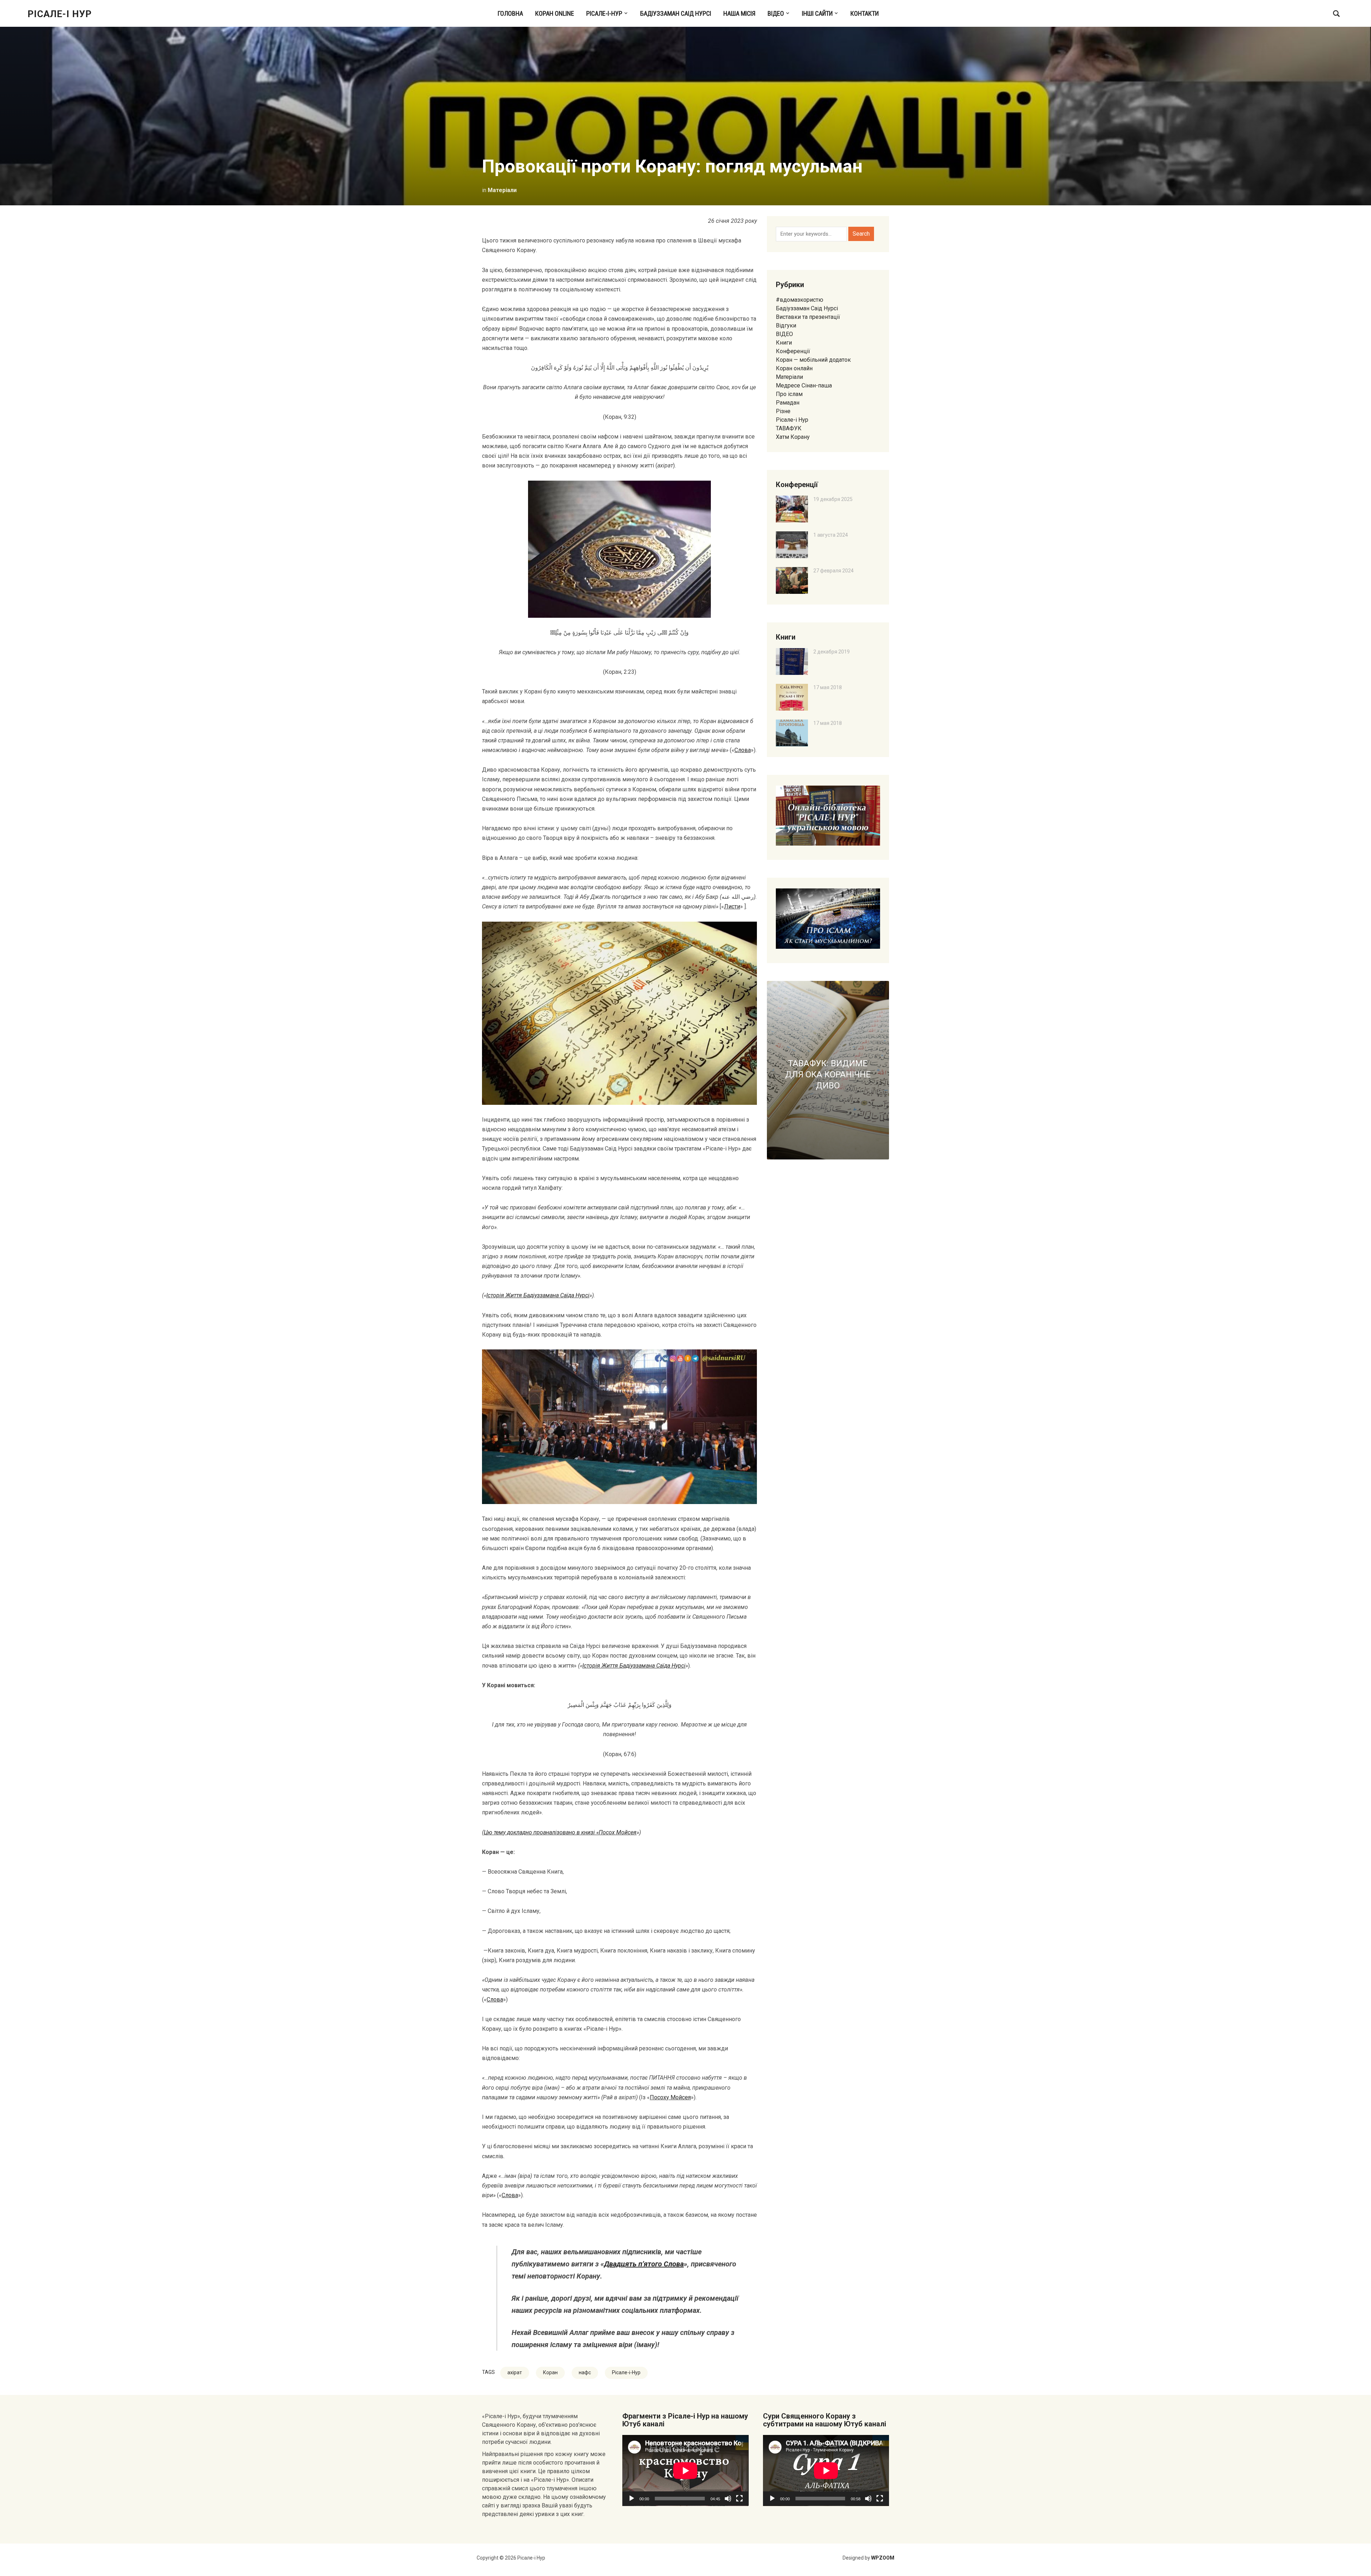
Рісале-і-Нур (604, 13)
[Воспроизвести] (632, 2499)
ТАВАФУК (789, 428)
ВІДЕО (776, 13)
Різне (783, 411)
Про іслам (789, 394)
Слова (743, 750)
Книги (784, 343)
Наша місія (739, 13)
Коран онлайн (794, 368)
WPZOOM (883, 2558)
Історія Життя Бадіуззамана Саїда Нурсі (538, 1295)
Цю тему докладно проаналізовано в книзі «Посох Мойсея (560, 1832)
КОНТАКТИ (865, 13)
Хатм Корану (793, 437)
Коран (550, 2372)
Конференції (793, 351)
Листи (732, 906)
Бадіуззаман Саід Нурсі (676, 13)
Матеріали (502, 190)
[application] (685, 2470)
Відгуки (786, 325)
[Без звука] (728, 2499)
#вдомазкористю (800, 300)
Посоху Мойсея (670, 2097)
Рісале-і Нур (60, 14)
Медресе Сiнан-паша (804, 385)
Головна (510, 13)
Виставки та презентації (808, 317)
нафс (585, 2372)
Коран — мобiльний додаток (813, 360)
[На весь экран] (739, 2499)
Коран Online (555, 13)
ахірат (515, 2372)
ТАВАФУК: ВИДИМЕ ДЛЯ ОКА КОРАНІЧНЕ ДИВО (828, 1074)
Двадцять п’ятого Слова (644, 2264)
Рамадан (788, 403)
